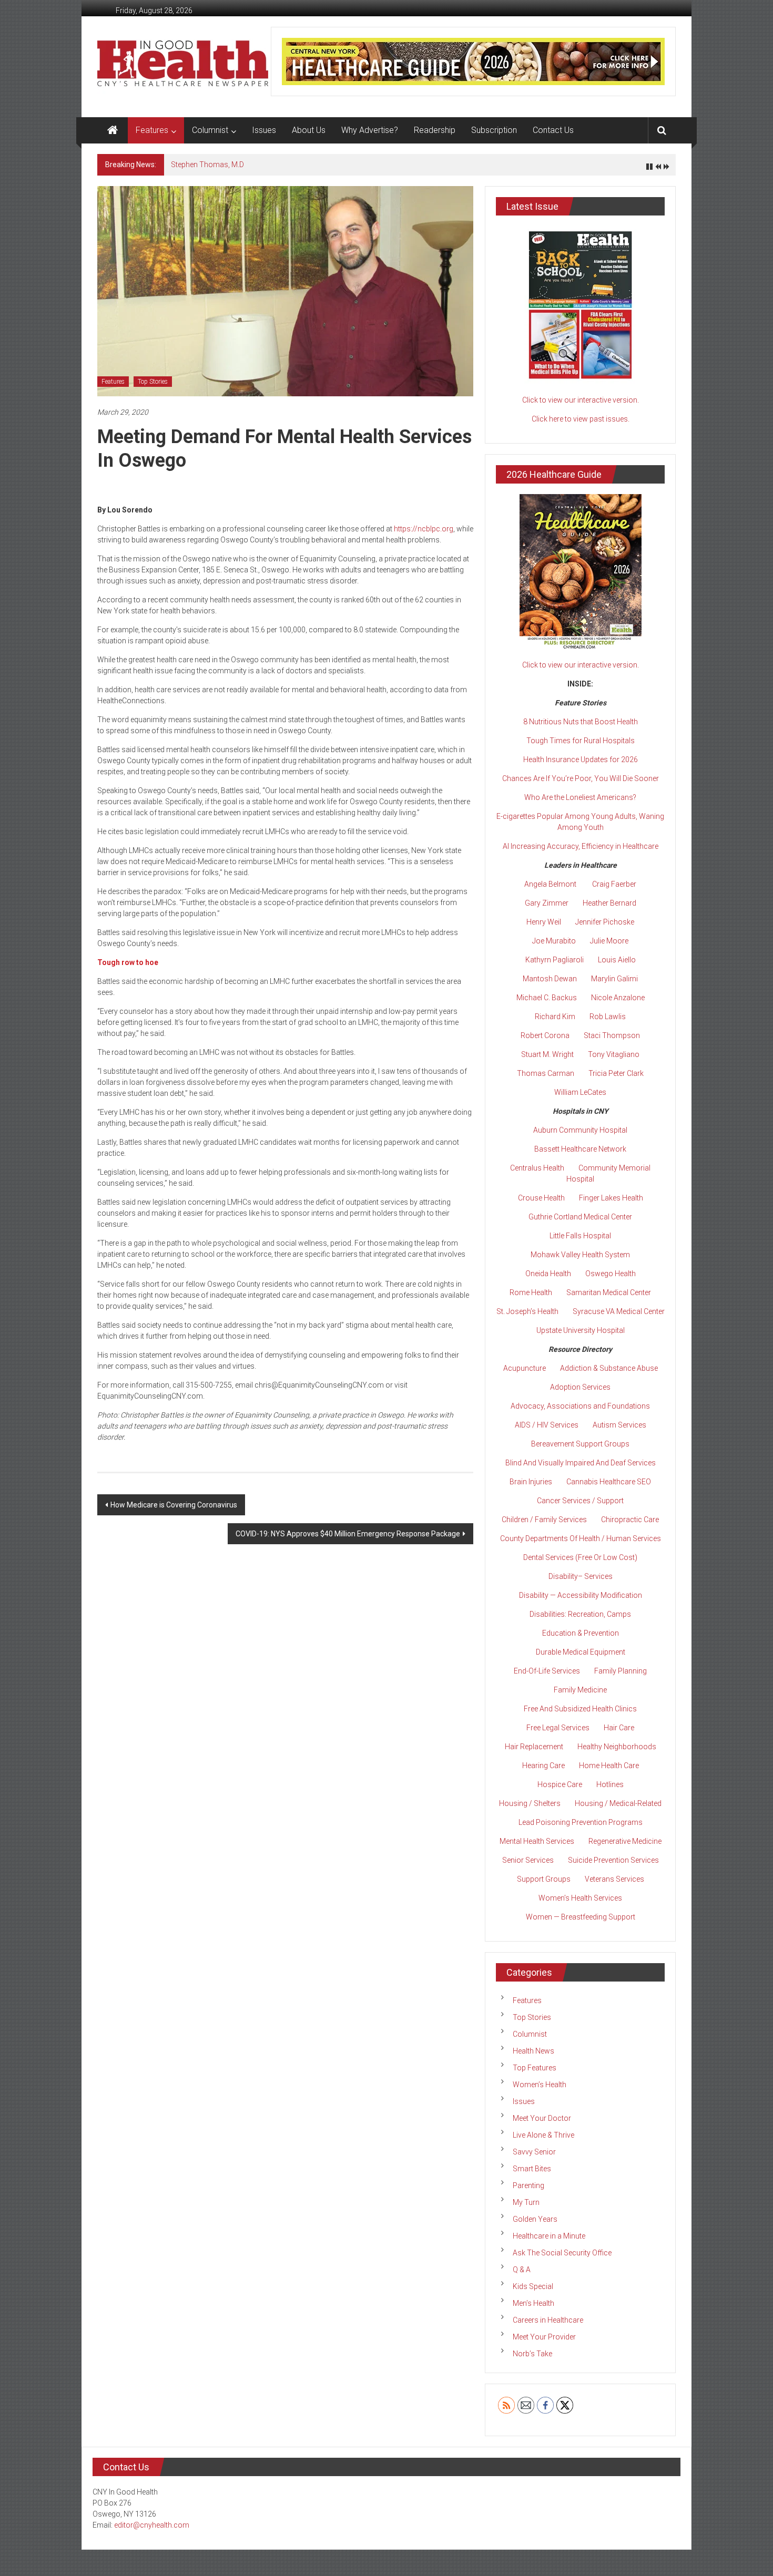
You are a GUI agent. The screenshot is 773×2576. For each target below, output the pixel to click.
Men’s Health (533, 2303)
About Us (309, 130)
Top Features (535, 2068)
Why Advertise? (370, 130)
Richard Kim (555, 1017)
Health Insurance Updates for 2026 (581, 760)
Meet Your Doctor (542, 2118)
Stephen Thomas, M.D (207, 165)
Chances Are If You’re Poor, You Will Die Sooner (581, 778)
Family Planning (621, 1671)
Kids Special (533, 2286)
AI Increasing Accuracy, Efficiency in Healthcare (581, 846)
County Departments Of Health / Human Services (581, 1538)
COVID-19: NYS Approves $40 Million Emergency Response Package (348, 1534)
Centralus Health (537, 1168)
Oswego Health (611, 1274)
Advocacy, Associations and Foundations (580, 1406)
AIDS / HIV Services (547, 1425)
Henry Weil (544, 922)
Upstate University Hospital (581, 1330)
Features (152, 130)
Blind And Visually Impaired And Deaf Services (581, 1463)
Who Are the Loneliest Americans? (580, 797)
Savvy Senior (534, 2152)
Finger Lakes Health (611, 1198)
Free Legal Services (558, 1728)
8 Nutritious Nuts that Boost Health (581, 722)
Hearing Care (543, 1766)
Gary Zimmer (547, 903)
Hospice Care (560, 1784)
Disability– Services (581, 1576)
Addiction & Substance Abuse (609, 1368)
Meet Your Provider (544, 2337)
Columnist (210, 130)
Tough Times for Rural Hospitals (581, 741)
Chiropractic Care (630, 1520)
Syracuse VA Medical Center (619, 1311)
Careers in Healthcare (548, 2320)
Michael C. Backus (547, 998)
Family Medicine (580, 1690)
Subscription (494, 130)
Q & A (522, 2270)
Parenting (528, 2185)
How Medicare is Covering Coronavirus (174, 1505)
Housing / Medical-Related (618, 1803)
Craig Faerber (614, 884)
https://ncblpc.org (424, 529)
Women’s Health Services (580, 1898)
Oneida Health (548, 1274)
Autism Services (619, 1425)
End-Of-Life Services (547, 1671)
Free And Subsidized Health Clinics (580, 1709)
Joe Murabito (554, 941)
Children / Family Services (544, 1520)
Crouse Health (541, 1198)
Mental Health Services (537, 1841)
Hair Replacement (534, 1747)
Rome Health (531, 1292)
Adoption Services (580, 1387)
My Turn (526, 2202)
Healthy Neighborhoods (617, 1747)
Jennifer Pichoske (605, 922)
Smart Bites (532, 2169)
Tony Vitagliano (614, 1054)
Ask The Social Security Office (562, 2253)
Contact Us (553, 130)
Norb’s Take (532, 2354)
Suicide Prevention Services (613, 1860)
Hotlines (610, 1784)
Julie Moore (609, 941)
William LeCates (580, 1092)
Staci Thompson (612, 1035)
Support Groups (544, 1879)
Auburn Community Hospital (580, 1130)
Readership (435, 130)
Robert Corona (545, 1035)
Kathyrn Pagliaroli (555, 960)
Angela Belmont (550, 884)
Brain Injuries (531, 1482)
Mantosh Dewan (550, 979)
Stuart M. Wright (547, 1054)
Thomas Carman (546, 1073)
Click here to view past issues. (581, 419)
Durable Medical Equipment (581, 1652)
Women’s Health (540, 2085)
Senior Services (528, 1860)
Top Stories (153, 382)
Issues (264, 130)
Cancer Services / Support (580, 1501)
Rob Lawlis (608, 1017)
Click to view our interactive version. (581, 400)
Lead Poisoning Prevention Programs (581, 1822)
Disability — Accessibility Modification (581, 1595)
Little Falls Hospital (580, 1236)
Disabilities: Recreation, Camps (580, 1614)
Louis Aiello (617, 960)
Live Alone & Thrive (543, 2135)
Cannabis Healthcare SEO (609, 1482)
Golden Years (535, 2219)
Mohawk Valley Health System (580, 1255)
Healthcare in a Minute (549, 2236)
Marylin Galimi (614, 979)
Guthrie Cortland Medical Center (580, 1217)
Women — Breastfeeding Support (581, 1917)
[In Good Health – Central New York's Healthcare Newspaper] (113, 130)
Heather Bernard (609, 903)
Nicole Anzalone (618, 998)
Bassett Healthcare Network (580, 1149)
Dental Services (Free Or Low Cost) (580, 1557)
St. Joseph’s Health (527, 1311)
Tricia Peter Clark (616, 1073)
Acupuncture (525, 1368)
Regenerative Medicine (625, 1841)
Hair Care (619, 1728)
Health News (533, 2051)
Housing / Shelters (530, 1803)
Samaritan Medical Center (609, 1292)
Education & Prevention (581, 1633)
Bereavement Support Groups (580, 1444)
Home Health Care (609, 1766)
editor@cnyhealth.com (152, 2525)
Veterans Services (614, 1879)
